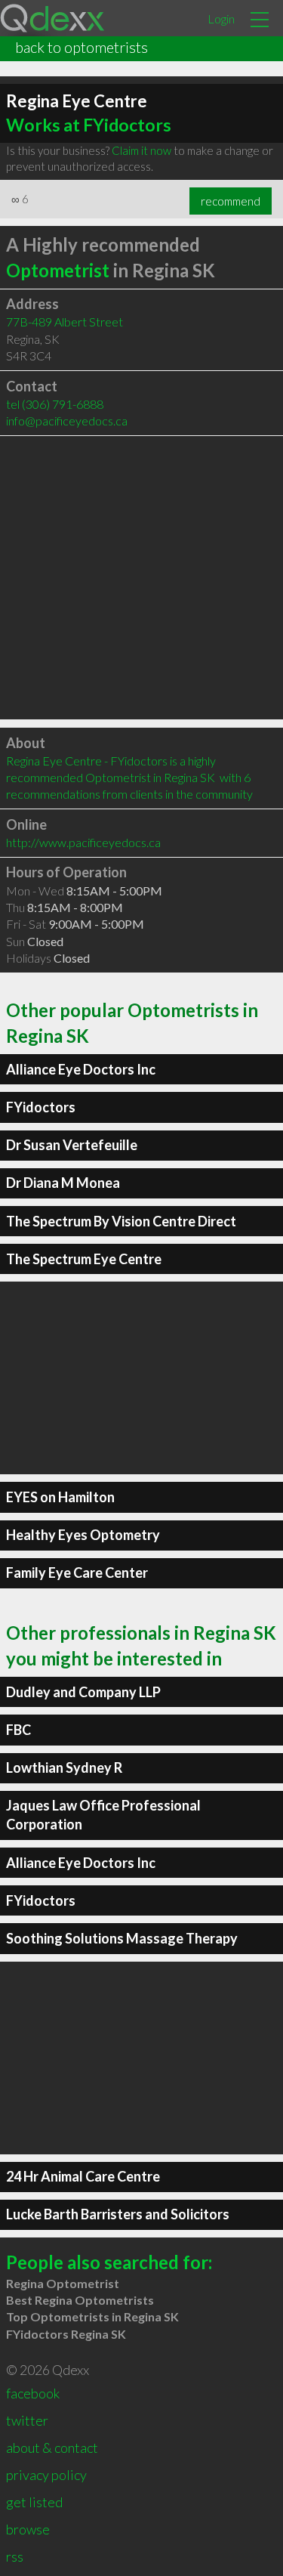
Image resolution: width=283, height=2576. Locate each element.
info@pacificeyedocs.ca (67, 421)
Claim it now (141, 150)
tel (55, 404)
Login (221, 19)
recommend (231, 201)
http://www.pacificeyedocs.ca (83, 842)
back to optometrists (82, 47)
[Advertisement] (141, 578)
